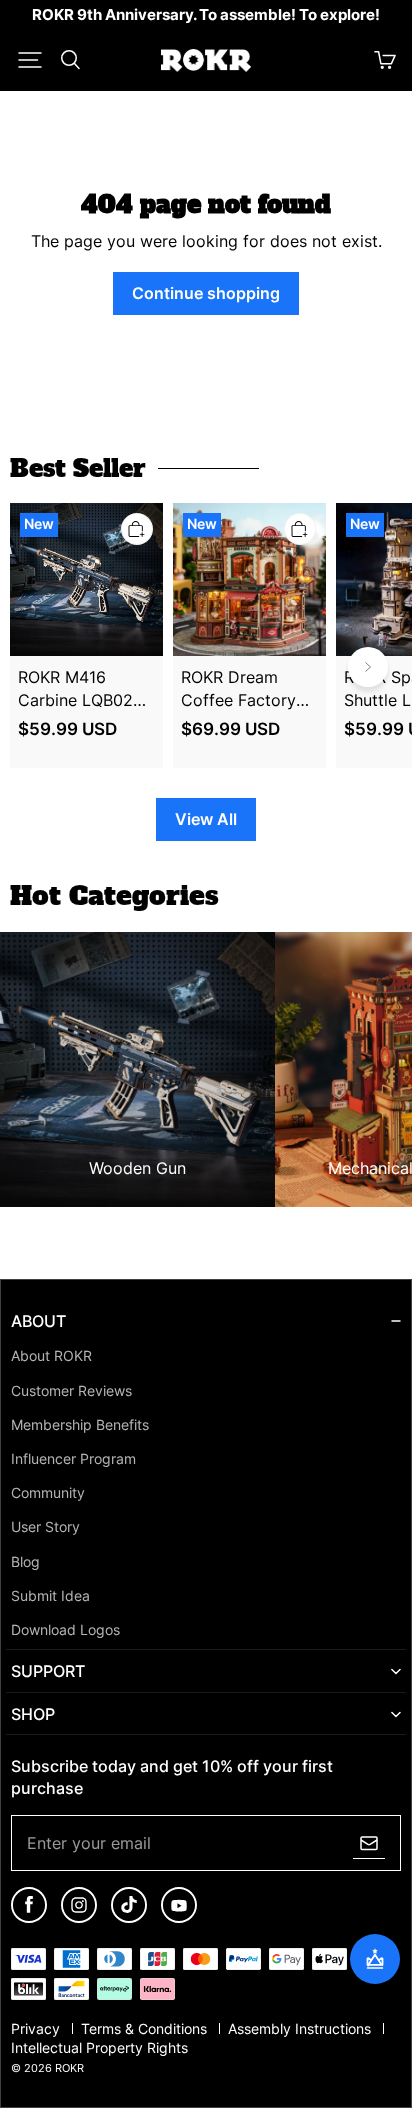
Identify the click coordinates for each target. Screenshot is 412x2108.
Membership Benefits (80, 1425)
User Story (45, 1527)
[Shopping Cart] (385, 60)
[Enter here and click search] (70, 60)
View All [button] (206, 819)
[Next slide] (368, 667)
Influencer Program (73, 1459)
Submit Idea (50, 1596)
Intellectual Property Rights (99, 2048)
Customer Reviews (71, 1391)
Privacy (37, 2029)
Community (48, 1493)
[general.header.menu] (30, 60)
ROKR (69, 2068)
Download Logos (65, 1630)
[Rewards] (375, 1959)
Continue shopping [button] (206, 293)
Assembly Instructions (301, 2029)
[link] (206, 15)
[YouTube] (179, 1918)
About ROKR (51, 1356)
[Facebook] (29, 1918)
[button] (30, 60)
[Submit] (369, 1843)
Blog (25, 1562)
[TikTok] (129, 1918)
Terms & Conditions (146, 2029)
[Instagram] (79, 1918)
